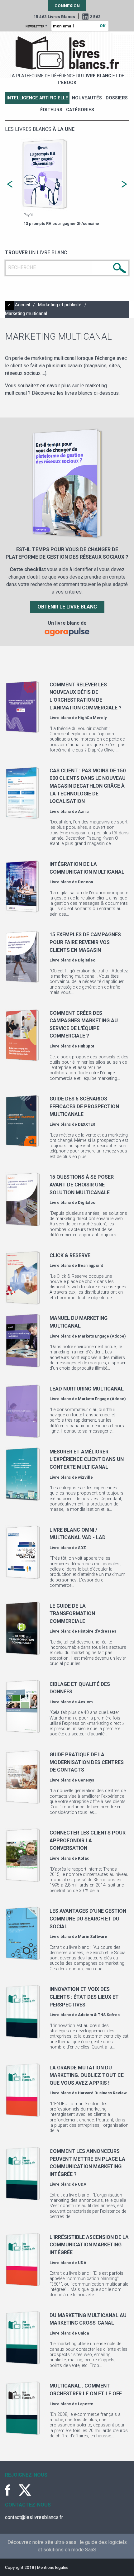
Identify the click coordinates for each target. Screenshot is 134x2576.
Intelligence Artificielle (37, 98)
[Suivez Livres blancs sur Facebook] (11, 2490)
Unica (83, 2333)
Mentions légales (53, 2567)
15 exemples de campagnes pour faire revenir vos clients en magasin (85, 942)
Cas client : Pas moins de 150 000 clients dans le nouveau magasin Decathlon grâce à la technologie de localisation (88, 786)
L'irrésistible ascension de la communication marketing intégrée (89, 2245)
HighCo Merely (92, 718)
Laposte (86, 2404)
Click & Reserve (70, 1255)
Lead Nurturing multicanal (87, 1389)
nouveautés (87, 98)
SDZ (82, 1548)
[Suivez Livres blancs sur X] (25, 2490)
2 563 (95, 17)
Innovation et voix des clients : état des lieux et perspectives (84, 1997)
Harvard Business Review (102, 2093)
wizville (85, 1477)
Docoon (85, 882)
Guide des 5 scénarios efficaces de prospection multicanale (84, 1106)
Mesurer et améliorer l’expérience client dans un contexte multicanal (87, 1459)
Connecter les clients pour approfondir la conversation (88, 1840)
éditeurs (51, 110)
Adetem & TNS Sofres (99, 2015)
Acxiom (85, 1702)
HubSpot (86, 1046)
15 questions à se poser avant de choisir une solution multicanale (82, 1185)
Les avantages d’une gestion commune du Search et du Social (88, 1919)
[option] (67, 183)
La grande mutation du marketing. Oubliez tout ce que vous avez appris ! (87, 2075)
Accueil (22, 305)
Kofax (83, 1858)
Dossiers (117, 98)
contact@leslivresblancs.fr (34, 2517)
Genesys (86, 1780)
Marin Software (93, 1937)
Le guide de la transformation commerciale (72, 1614)
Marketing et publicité (60, 305)
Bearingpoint (90, 1265)
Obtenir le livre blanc (67, 607)
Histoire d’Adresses (97, 1631)
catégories (80, 110)
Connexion (67, 6)
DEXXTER (86, 1124)
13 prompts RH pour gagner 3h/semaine (61, 224)
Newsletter (36, 26)
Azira (83, 811)
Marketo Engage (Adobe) (102, 1336)
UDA (82, 2184)
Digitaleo (87, 960)
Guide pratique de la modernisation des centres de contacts (87, 1762)
